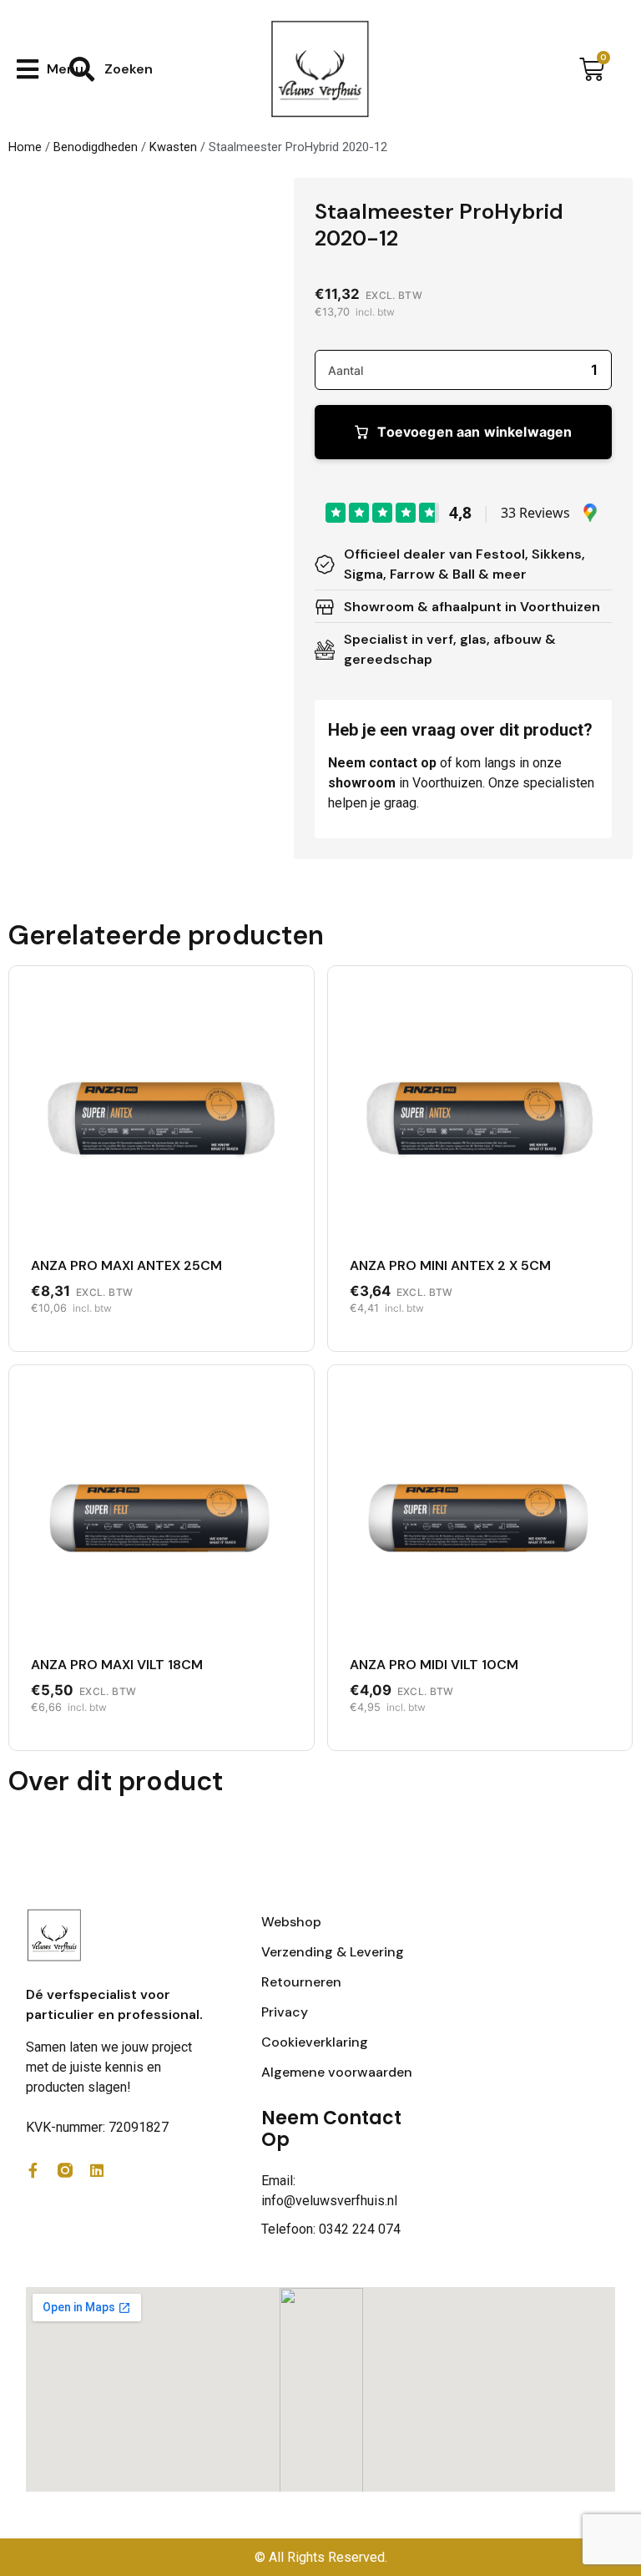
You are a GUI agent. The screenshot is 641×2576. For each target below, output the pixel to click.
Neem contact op (382, 763)
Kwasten (173, 147)
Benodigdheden (96, 147)
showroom (362, 783)
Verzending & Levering (333, 1952)
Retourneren (301, 1982)
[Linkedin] (97, 2170)
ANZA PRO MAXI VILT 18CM (117, 1665)
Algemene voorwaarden (337, 2072)
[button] (50, 69)
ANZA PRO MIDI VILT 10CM (434, 1665)
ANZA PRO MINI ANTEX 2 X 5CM (450, 1265)
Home (25, 147)
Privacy (285, 2012)
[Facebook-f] (33, 2170)
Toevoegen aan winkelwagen (474, 432)
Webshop (291, 1922)
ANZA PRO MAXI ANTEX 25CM (126, 1265)
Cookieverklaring (315, 2042)
